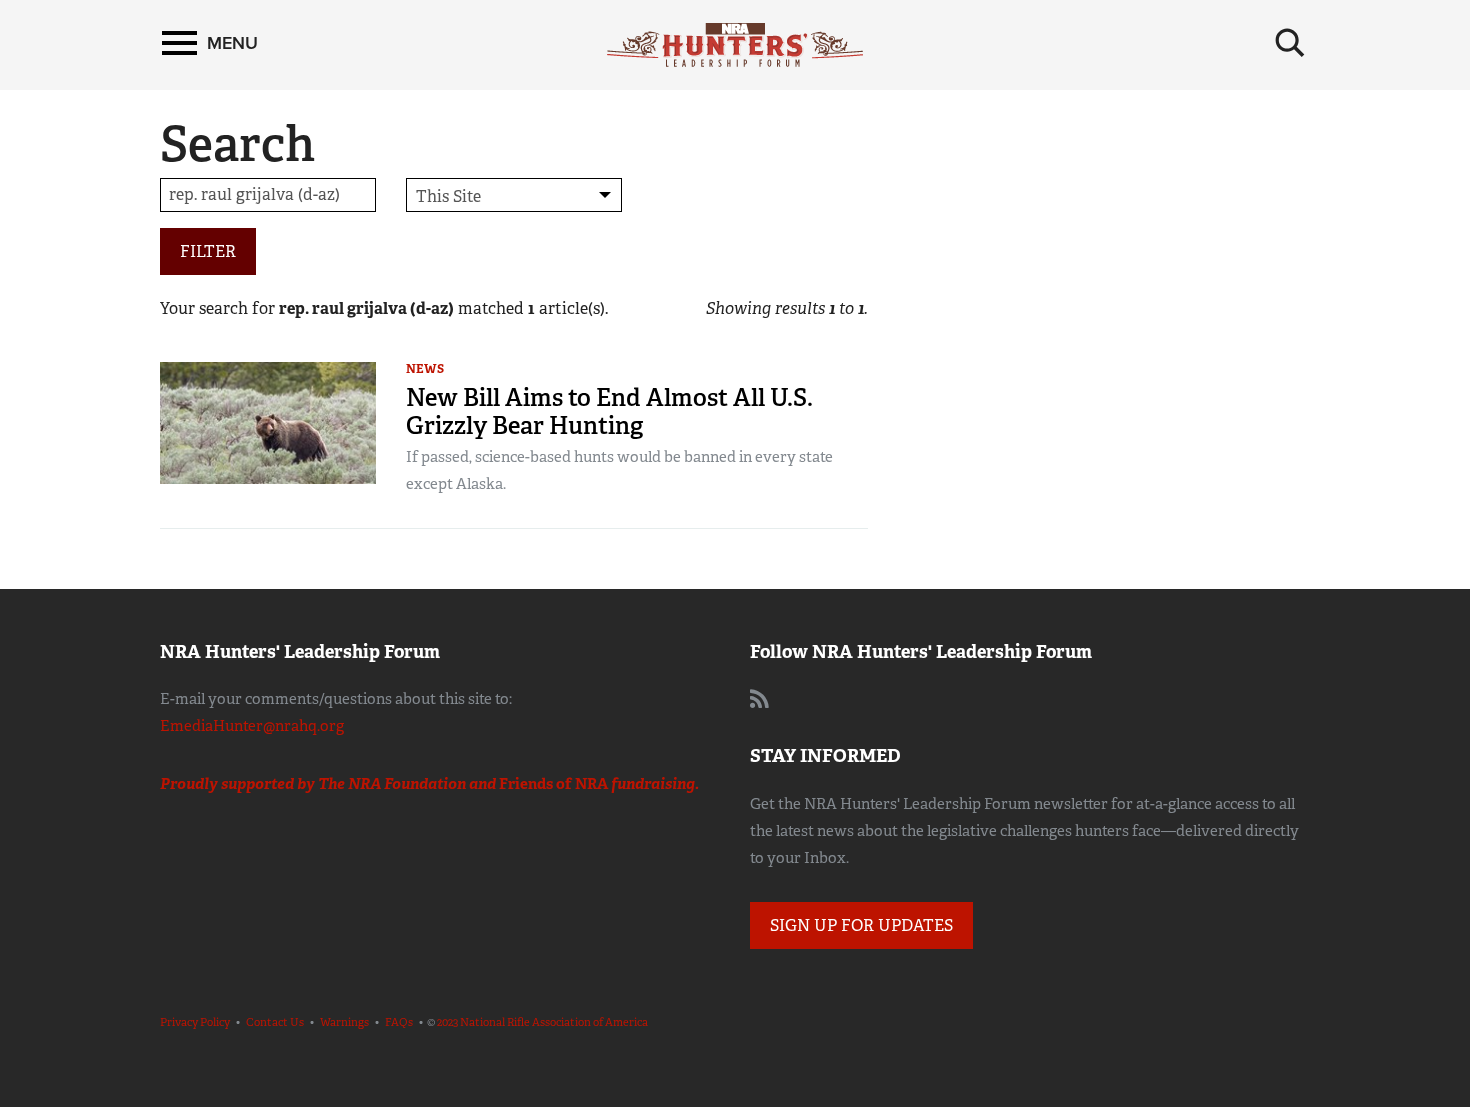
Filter (208, 251)
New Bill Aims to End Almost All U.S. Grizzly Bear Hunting (609, 411)
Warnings (344, 1022)
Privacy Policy (195, 1022)
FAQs (399, 1022)
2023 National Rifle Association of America (542, 1022)
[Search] (1290, 43)
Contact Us (275, 1022)
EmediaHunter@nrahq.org (252, 726)
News (425, 369)
